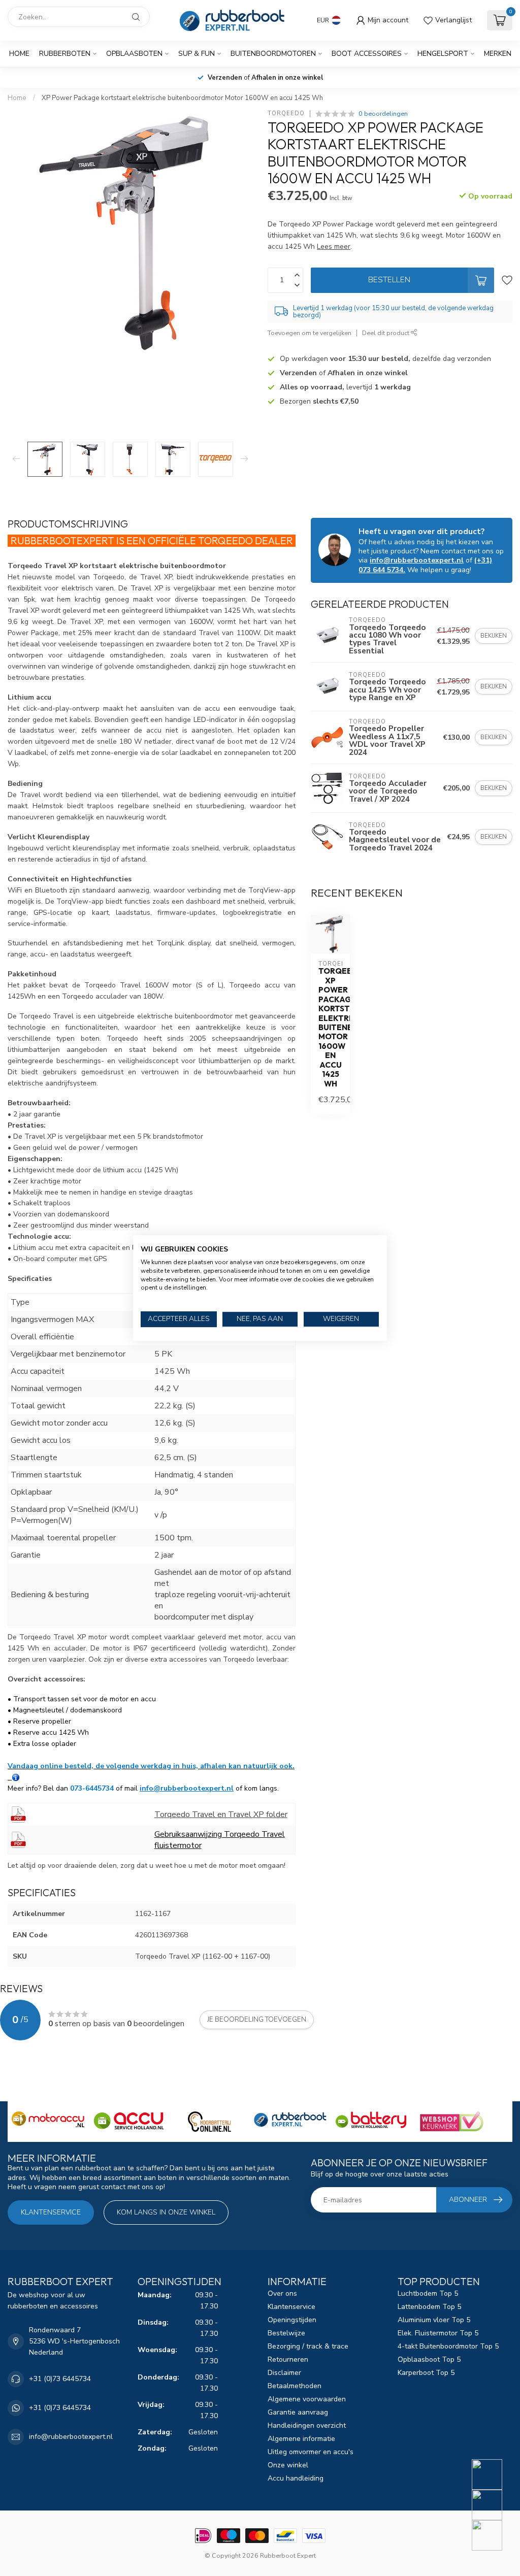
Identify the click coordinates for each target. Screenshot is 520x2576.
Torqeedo (286, 113)
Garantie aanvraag (298, 2412)
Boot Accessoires (367, 54)
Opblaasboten (134, 54)
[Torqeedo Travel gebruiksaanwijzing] (18, 1839)
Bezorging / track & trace (308, 2346)
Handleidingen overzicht (307, 2425)
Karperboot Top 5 (426, 2373)
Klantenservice (51, 2212)
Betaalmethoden (295, 2386)
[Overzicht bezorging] (16, 1777)
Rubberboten (65, 54)
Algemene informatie (301, 2439)
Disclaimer (284, 2373)
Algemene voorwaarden (307, 2399)
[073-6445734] (493, 2474)
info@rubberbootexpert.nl (187, 1788)
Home (19, 54)
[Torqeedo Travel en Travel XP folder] (18, 1813)
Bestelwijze (286, 2333)
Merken (498, 54)
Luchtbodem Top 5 (428, 2293)
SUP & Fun (197, 54)
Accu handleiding (296, 2478)
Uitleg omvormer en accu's (311, 2452)
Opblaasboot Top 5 (429, 2359)
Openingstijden (292, 2320)
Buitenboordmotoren (273, 54)
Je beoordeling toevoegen (257, 2020)
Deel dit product (386, 333)
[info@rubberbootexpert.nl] (493, 2505)
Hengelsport (443, 54)
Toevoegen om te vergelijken (310, 333)
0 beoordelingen (383, 113)
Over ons (282, 2293)
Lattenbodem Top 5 (429, 2307)
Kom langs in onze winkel (166, 2212)
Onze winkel (288, 2465)
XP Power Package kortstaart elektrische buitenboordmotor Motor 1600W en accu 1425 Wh (182, 98)
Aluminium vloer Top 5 (434, 2320)
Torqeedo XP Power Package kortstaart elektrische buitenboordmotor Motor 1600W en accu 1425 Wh (330, 1028)
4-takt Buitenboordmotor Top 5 (448, 2346)
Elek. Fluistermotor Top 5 (438, 2333)
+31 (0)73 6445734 (60, 2379)
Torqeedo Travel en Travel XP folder (221, 1814)
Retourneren (288, 2359)
